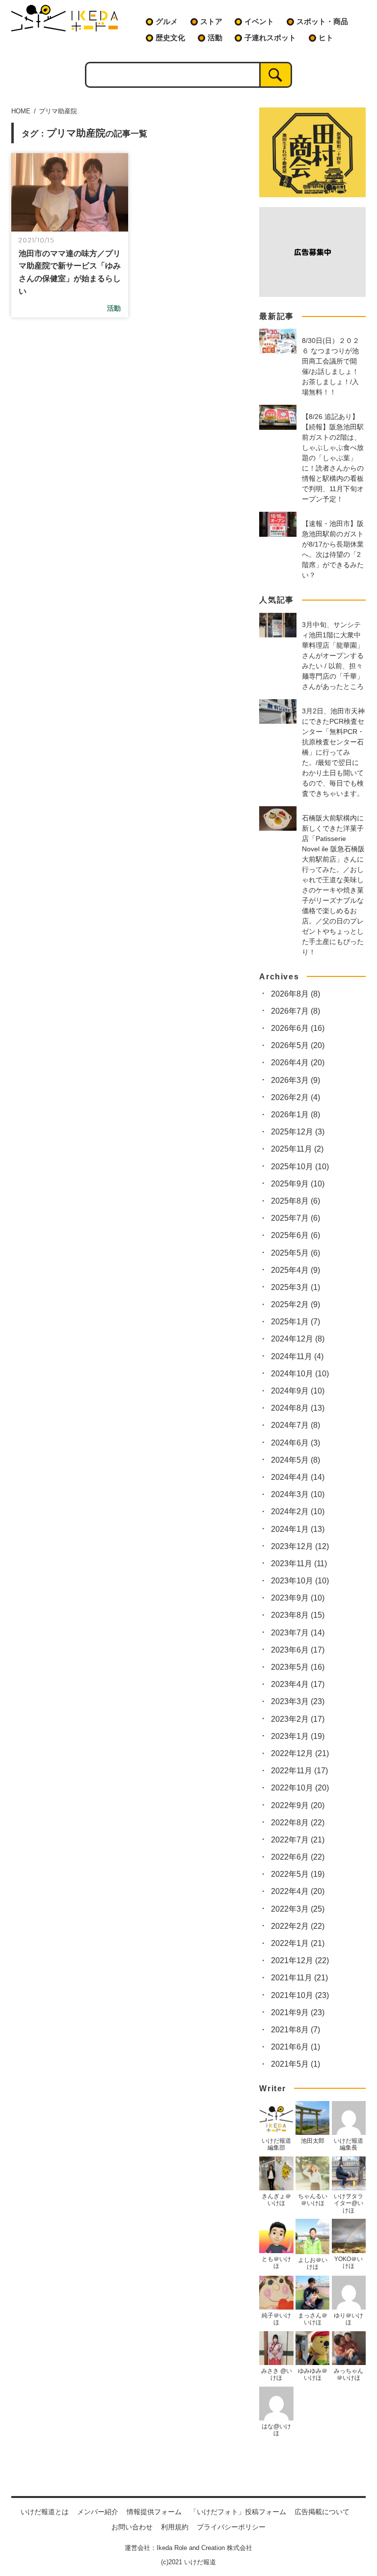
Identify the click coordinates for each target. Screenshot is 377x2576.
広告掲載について (322, 2512)
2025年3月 (296, 1287)
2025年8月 (296, 1201)
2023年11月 (299, 1564)
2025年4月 (296, 1270)
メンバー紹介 (98, 2512)
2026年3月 (296, 1080)
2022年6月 (298, 1857)
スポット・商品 (322, 21)
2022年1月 (298, 1943)
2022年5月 (298, 1874)
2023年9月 (298, 1598)
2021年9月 (298, 2012)
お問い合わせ (132, 2527)
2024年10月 (300, 1374)
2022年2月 (298, 1926)
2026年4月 (298, 1063)
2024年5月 (296, 1460)
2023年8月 (298, 1615)
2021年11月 (299, 1978)
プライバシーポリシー (231, 2527)
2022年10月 (300, 1788)
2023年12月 (300, 1546)
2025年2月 (296, 1304)
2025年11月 (297, 1149)
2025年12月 (298, 1132)
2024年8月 (298, 1408)
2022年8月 (298, 1823)
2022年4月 (298, 1891)
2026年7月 (296, 1011)
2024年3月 (298, 1494)
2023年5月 (298, 1667)
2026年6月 (298, 1028)
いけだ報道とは (45, 2512)
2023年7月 (298, 1633)
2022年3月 (298, 1909)
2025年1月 (296, 1322)
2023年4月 (298, 1684)
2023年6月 (298, 1650)
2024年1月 (298, 1529)
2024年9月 (298, 1391)
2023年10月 (300, 1581)
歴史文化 (170, 38)
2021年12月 (300, 1960)
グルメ (167, 21)
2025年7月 (296, 1218)
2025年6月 (296, 1235)
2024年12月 (298, 1339)
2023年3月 (298, 1701)
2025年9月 (298, 1184)
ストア (211, 21)
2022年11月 (299, 1771)
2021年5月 (296, 2064)
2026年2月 (296, 1097)
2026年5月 (298, 1045)
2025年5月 (296, 1253)
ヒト (326, 38)
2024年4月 (298, 1477)
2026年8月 (296, 994)
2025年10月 (300, 1167)
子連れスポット (270, 38)
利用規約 (175, 2527)
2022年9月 (298, 1805)
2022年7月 (298, 1840)
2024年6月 (296, 1443)
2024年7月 (296, 1425)
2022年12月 (300, 1753)
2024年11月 (297, 1356)
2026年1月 (296, 1115)
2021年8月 (296, 2030)
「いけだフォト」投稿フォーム (238, 2512)
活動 (215, 38)
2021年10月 (300, 1995)
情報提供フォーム (154, 2512)
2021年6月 (296, 2047)
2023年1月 (298, 1736)
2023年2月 (298, 1719)
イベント (259, 21)
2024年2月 (298, 1511)
